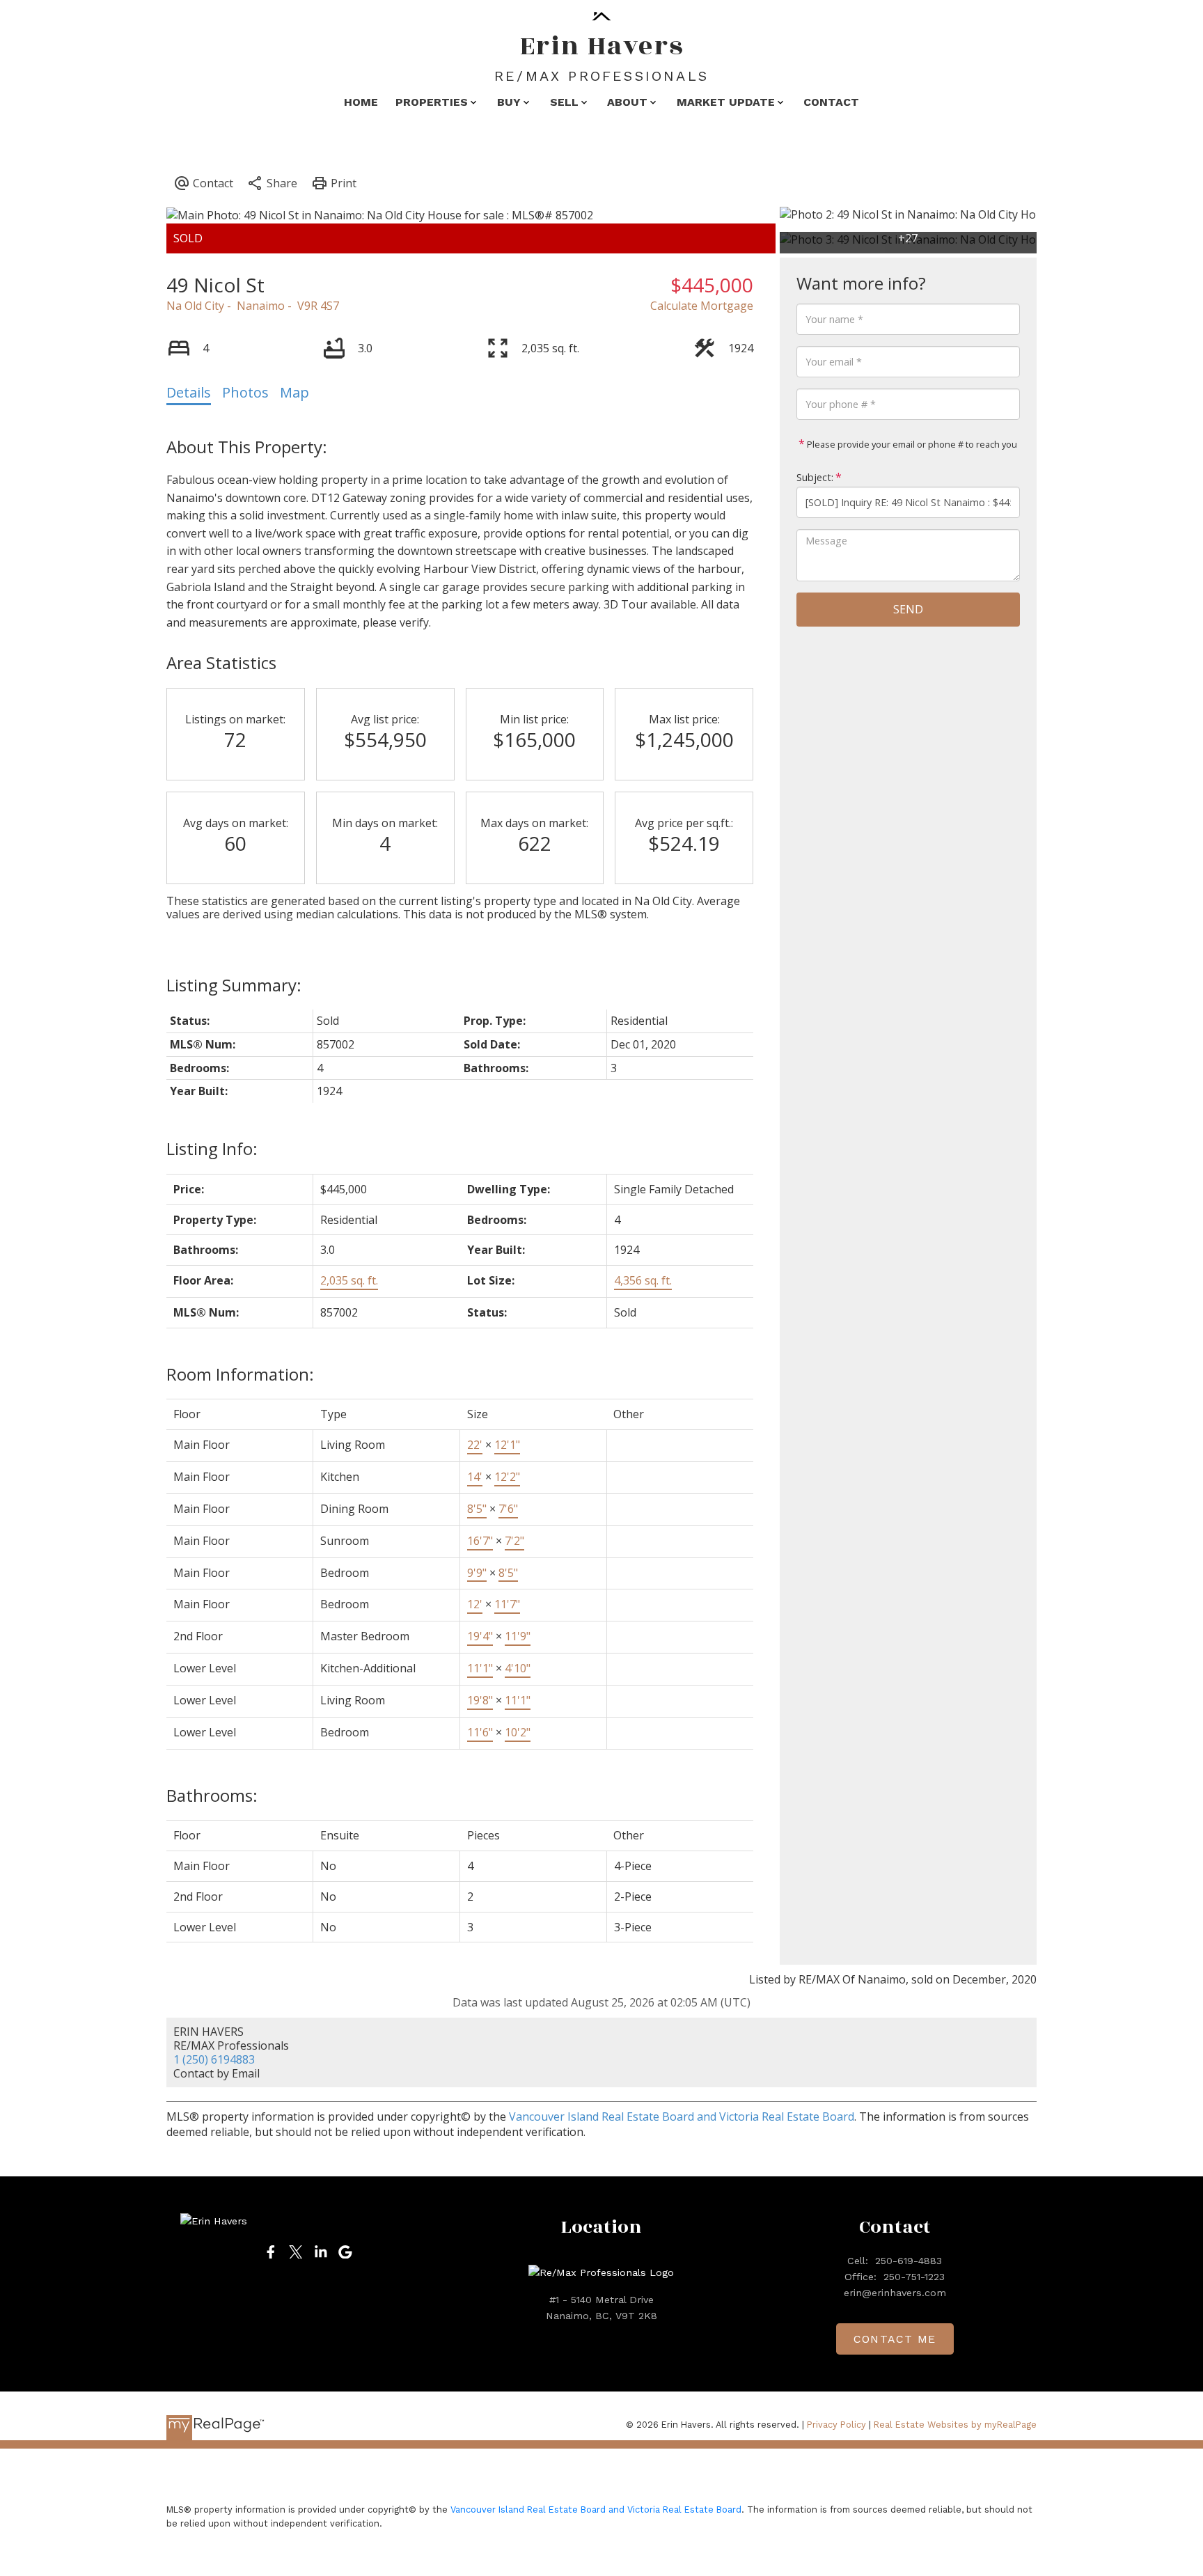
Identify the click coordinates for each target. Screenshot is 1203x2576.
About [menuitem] (627, 102)
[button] (271, 2252)
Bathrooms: (212, 1795)
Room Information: (240, 1374)
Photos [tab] (245, 392)
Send (908, 609)
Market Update (726, 102)
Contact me (895, 2339)
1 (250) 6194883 (214, 2059)
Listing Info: (212, 1148)
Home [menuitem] (361, 102)
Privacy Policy (836, 2425)
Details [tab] (189, 392)
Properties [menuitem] (432, 102)
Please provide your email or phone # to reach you (911, 444)
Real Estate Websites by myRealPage (955, 2425)
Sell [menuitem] (564, 102)
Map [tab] (294, 392)
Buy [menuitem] (509, 102)
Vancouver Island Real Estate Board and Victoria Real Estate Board (682, 2116)
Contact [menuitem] (831, 102)
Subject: (815, 477)
